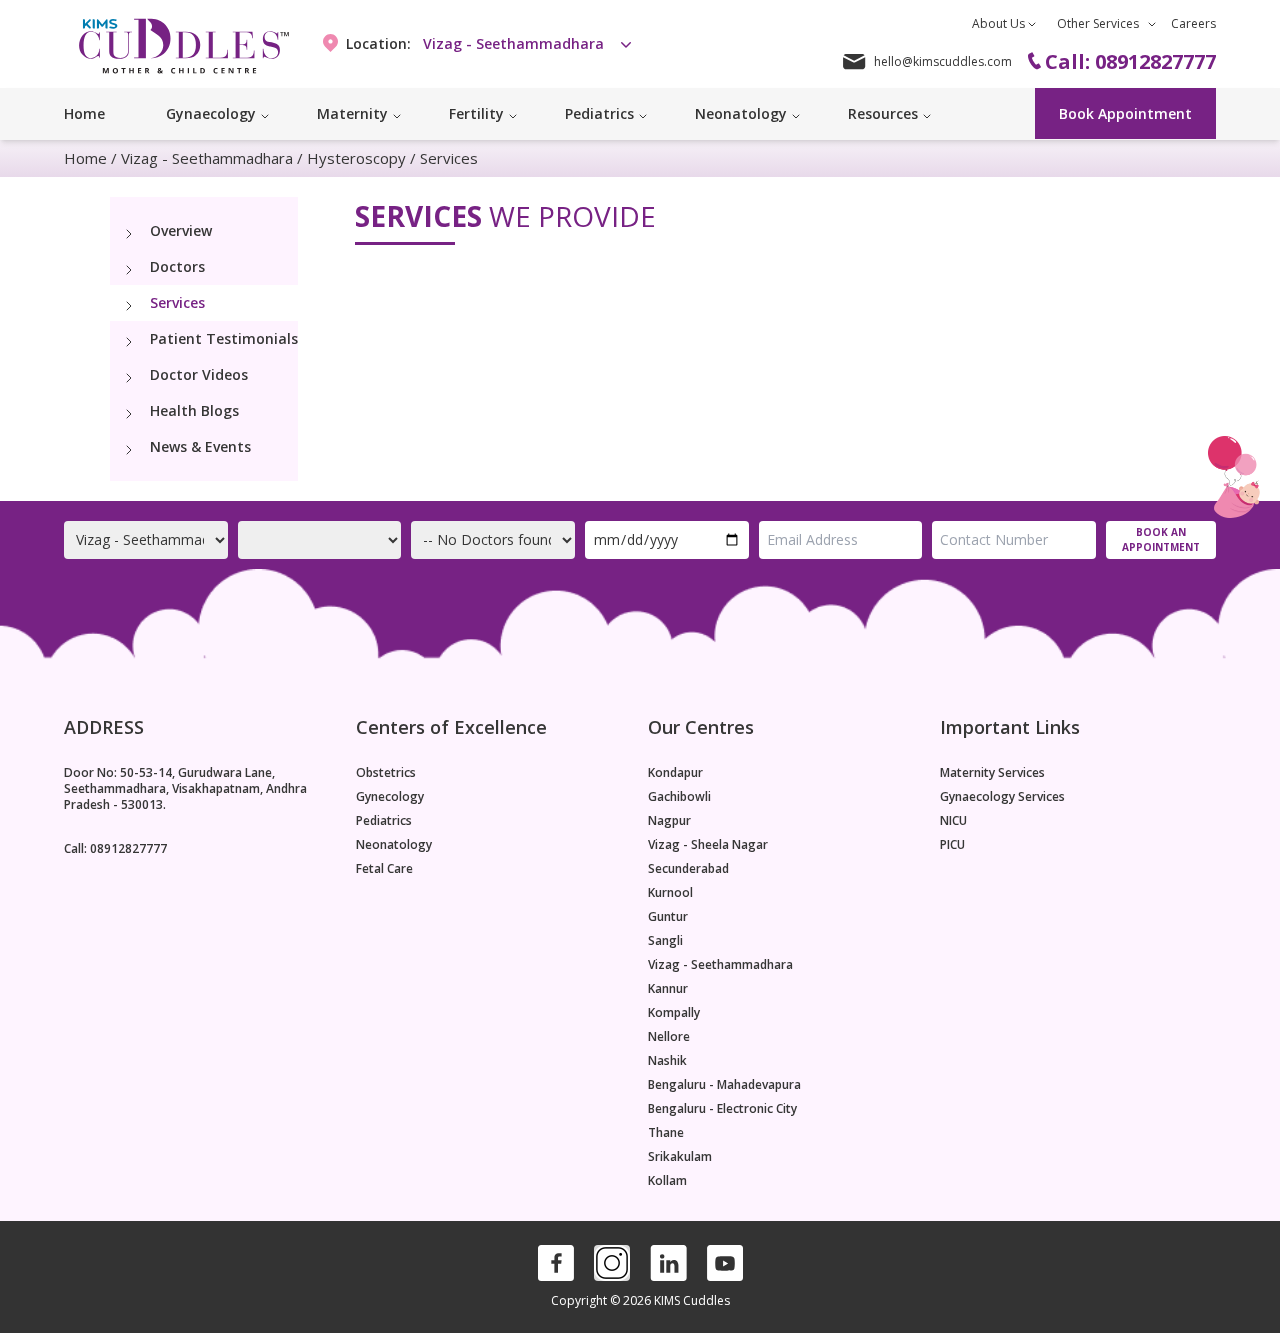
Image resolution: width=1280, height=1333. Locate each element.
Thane (666, 1133)
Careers (1193, 23)
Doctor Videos (199, 374)
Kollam (667, 1181)
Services (177, 302)
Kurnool (670, 893)
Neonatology (394, 845)
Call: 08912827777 (115, 848)
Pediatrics (384, 821)
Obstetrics (386, 773)
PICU (952, 845)
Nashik (667, 1061)
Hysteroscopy (356, 158)
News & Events (200, 446)
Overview (181, 230)
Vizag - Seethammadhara (207, 158)
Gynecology (390, 797)
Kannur (668, 989)
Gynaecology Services (1002, 797)
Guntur (668, 917)
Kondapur (675, 773)
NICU (953, 821)
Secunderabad (688, 869)
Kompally (674, 1013)
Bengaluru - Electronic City (722, 1109)
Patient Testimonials (224, 338)
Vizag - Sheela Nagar (708, 845)
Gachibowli (679, 797)
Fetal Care (384, 869)
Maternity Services (992, 773)
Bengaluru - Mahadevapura (724, 1085)
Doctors (177, 266)
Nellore (669, 1037)
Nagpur (669, 821)
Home (84, 113)
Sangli (665, 941)
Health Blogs (194, 410)
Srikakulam (680, 1157)
